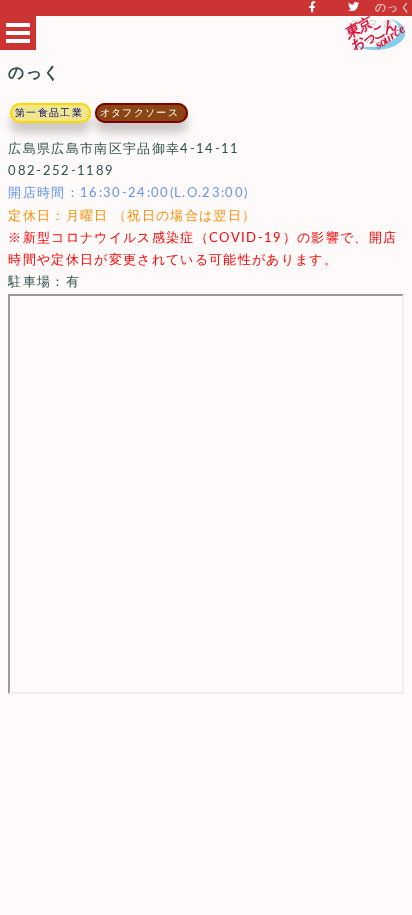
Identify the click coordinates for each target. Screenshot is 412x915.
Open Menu (18, 33)
